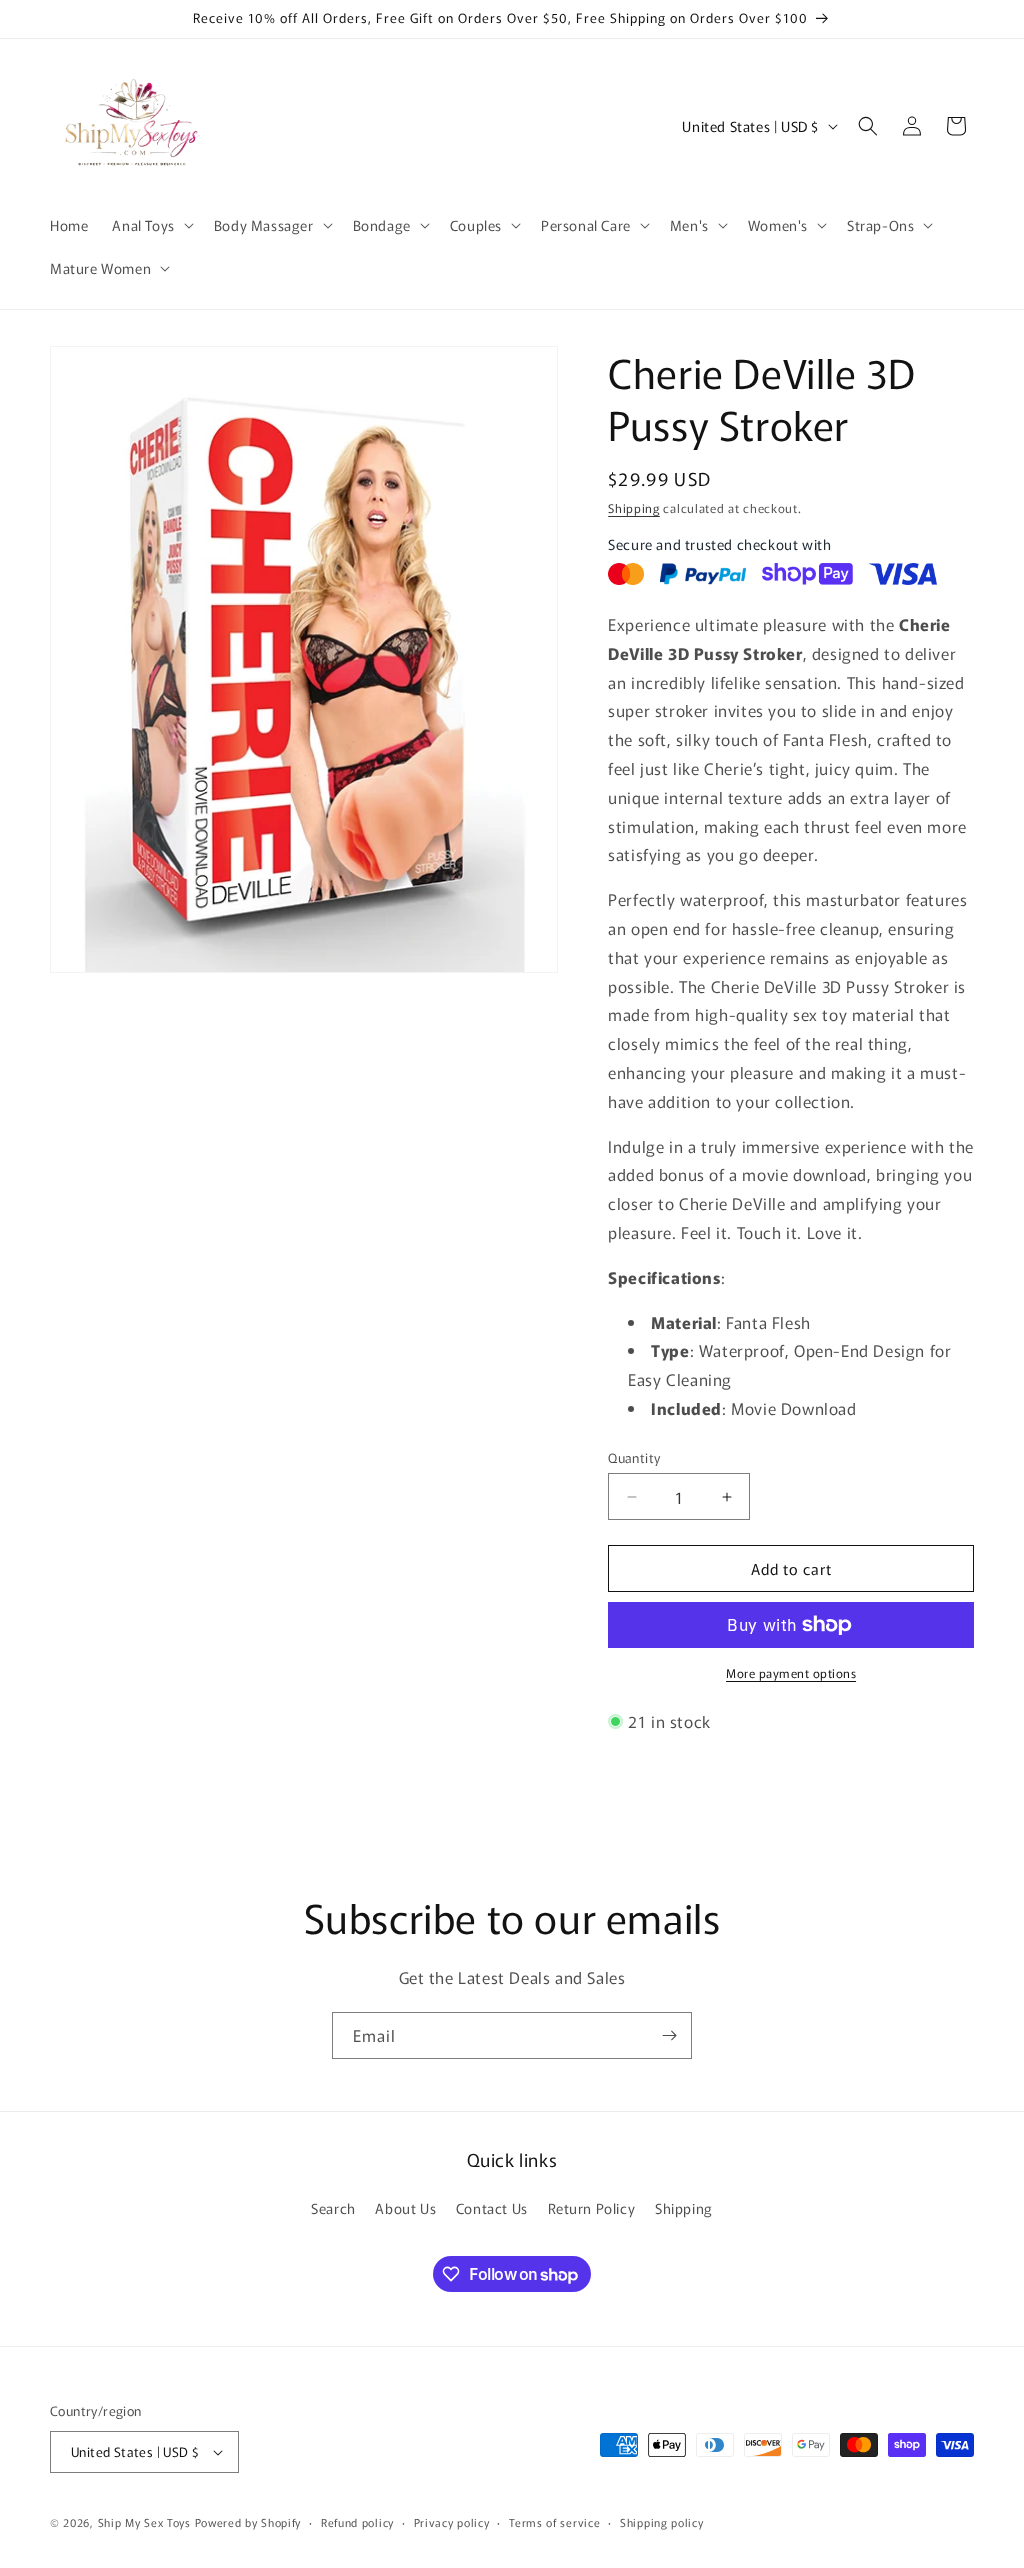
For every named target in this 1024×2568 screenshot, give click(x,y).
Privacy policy (452, 2522)
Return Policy (592, 2208)
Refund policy (357, 2522)
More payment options (791, 1672)
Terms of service (554, 2522)
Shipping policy (662, 2522)
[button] (150, 225)
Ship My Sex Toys (144, 2522)
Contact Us (492, 2208)
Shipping (634, 507)
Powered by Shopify (248, 2522)
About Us (405, 2208)
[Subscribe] (669, 2035)
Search (333, 2208)
